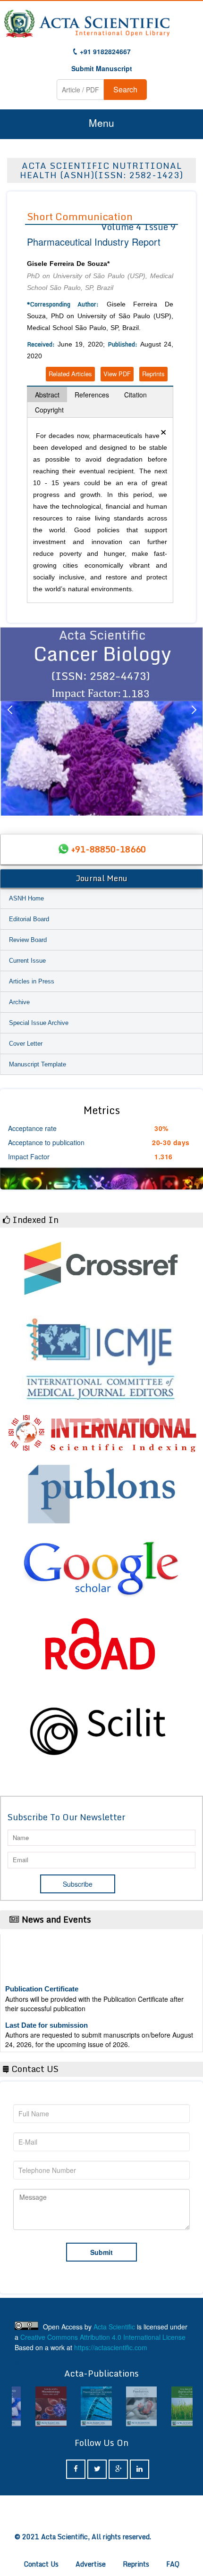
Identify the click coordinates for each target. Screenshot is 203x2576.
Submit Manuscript (102, 68)
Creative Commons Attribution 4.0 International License (103, 2337)
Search (125, 89)
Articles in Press (32, 981)
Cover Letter (26, 1044)
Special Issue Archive (39, 1023)
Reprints (153, 374)
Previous (9, 721)
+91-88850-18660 (109, 849)
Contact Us (41, 2564)
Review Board (28, 940)
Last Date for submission (47, 2014)
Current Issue (27, 961)
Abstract (47, 395)
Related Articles (70, 374)
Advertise (91, 2564)
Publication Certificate (42, 1978)
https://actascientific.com (111, 2347)
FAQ (173, 2564)
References (92, 395)
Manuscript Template (38, 1064)
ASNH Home (26, 898)
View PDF (117, 374)
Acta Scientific (114, 2327)
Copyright (49, 410)
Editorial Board (29, 919)
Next (194, 721)
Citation (135, 395)
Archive (19, 1002)
